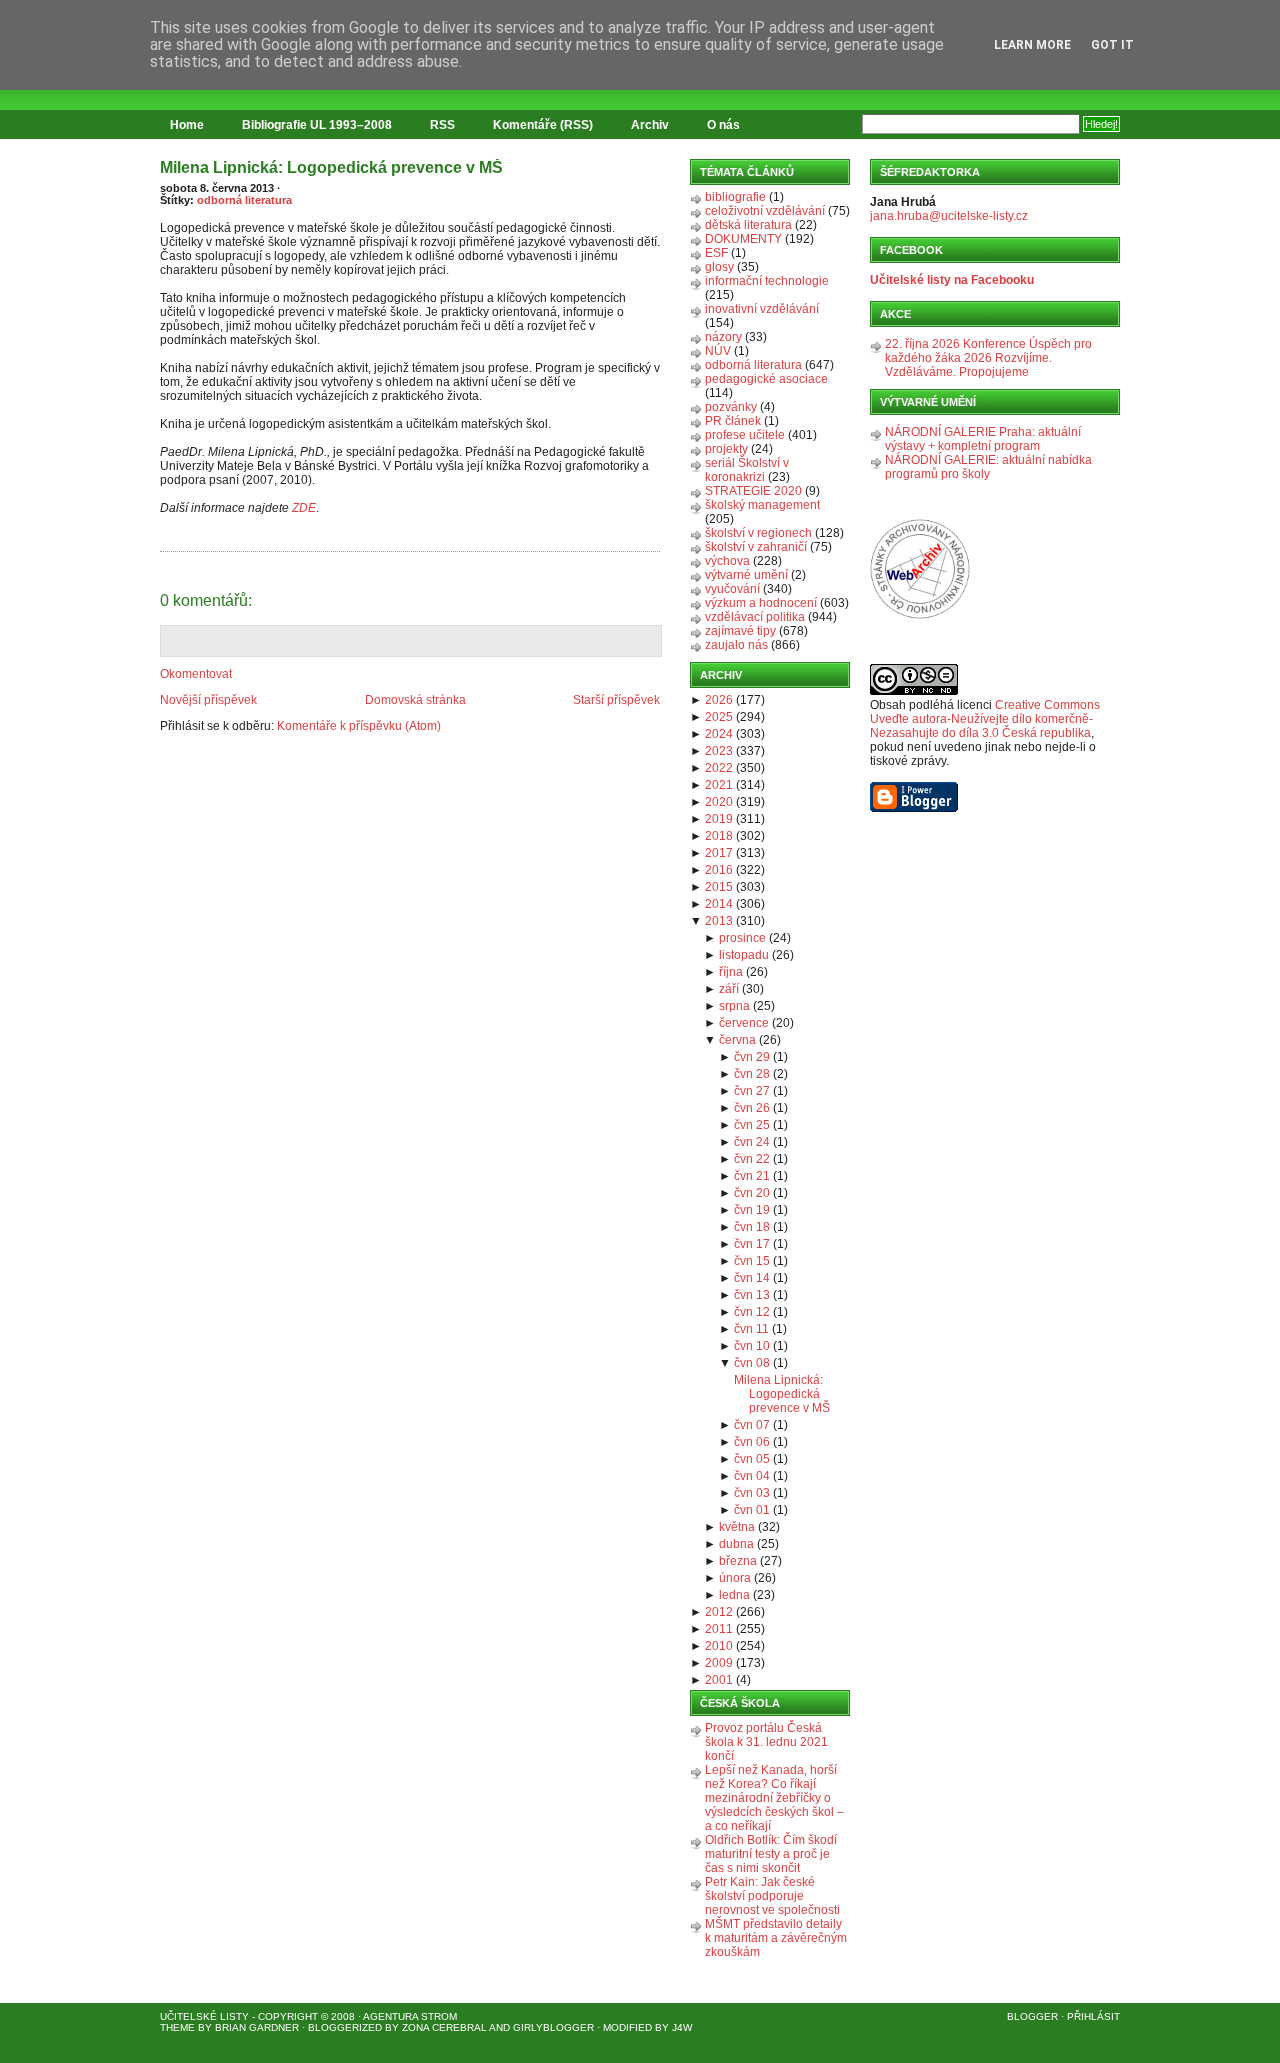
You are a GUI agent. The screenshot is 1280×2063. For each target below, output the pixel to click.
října (731, 972)
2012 (719, 1612)
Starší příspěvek (616, 700)
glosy (719, 267)
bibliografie (735, 197)
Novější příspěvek (208, 700)
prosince (742, 938)
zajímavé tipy (740, 631)
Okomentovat (196, 674)
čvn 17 (752, 1244)
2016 (719, 870)
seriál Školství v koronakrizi (747, 470)
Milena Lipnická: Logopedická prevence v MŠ (331, 167)
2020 (719, 802)
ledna (734, 1595)
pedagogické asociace (766, 379)
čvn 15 (752, 1261)
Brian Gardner (257, 2027)
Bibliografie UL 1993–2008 (317, 125)
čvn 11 (751, 1329)
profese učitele (745, 435)
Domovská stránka (415, 700)
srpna (734, 1006)
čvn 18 (752, 1227)
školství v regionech (758, 533)
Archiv (650, 125)
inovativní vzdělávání (762, 309)
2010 (719, 1646)
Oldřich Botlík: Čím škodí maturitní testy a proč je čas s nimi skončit (771, 1854)
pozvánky (731, 407)
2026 (719, 700)
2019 (719, 819)
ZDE (304, 508)
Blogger (1032, 2016)
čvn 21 (752, 1176)
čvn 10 (752, 1346)
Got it (1112, 45)
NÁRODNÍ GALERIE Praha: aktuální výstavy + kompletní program (983, 439)
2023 (719, 751)
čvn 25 (752, 1125)
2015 (719, 887)
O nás (723, 125)
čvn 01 (752, 1510)
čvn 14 (752, 1278)
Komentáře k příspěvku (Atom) (359, 726)
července (744, 1023)
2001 (719, 1680)
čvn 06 (752, 1442)
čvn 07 (752, 1425)
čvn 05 (752, 1459)
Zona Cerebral (444, 2027)
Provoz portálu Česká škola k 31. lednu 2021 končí (766, 1742)
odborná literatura (244, 200)
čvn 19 (752, 1210)
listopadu (744, 955)
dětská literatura (748, 225)
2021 (719, 785)
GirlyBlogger (553, 2027)
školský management (762, 505)
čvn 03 (752, 1493)
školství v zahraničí (756, 547)
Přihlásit (1093, 2016)
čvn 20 (752, 1193)
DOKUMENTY (743, 239)
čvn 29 (752, 1057)
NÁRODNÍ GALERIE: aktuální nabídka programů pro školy (988, 467)
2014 (719, 904)
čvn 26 (752, 1108)
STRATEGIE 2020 (753, 491)
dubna (736, 1544)
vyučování (732, 589)
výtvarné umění (746, 575)
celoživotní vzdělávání (765, 211)
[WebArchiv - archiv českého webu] (920, 615)
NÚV (718, 351)
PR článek (733, 421)
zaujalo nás (736, 645)
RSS (442, 125)
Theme (177, 2027)
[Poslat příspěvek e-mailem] (161, 540)
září (729, 989)
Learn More (1032, 45)
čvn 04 (752, 1476)
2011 (719, 1629)
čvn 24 (752, 1142)
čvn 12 (752, 1312)
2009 (719, 1663)
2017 (719, 853)
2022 (719, 768)
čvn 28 (752, 1074)
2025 (719, 717)
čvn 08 (752, 1363)
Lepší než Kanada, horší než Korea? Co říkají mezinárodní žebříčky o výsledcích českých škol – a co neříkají (774, 1798)
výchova (727, 561)
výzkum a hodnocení (761, 603)
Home (187, 125)
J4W (682, 2027)
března (738, 1561)
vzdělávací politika (755, 617)
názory (723, 337)
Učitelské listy (204, 2016)
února (735, 1578)
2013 (719, 921)
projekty (726, 449)
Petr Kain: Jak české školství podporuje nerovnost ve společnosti (772, 1896)
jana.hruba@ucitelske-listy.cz (949, 216)
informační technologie (767, 281)
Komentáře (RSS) (543, 125)
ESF (716, 253)
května (737, 1527)
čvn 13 (752, 1295)
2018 (719, 836)
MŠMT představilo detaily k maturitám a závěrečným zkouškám (776, 1938)
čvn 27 (752, 1091)
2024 (719, 734)
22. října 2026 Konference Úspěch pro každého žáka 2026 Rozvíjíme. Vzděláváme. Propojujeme (988, 358)
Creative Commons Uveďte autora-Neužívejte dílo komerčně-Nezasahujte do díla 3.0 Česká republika (985, 719)
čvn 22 (752, 1159)
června (737, 1040)
